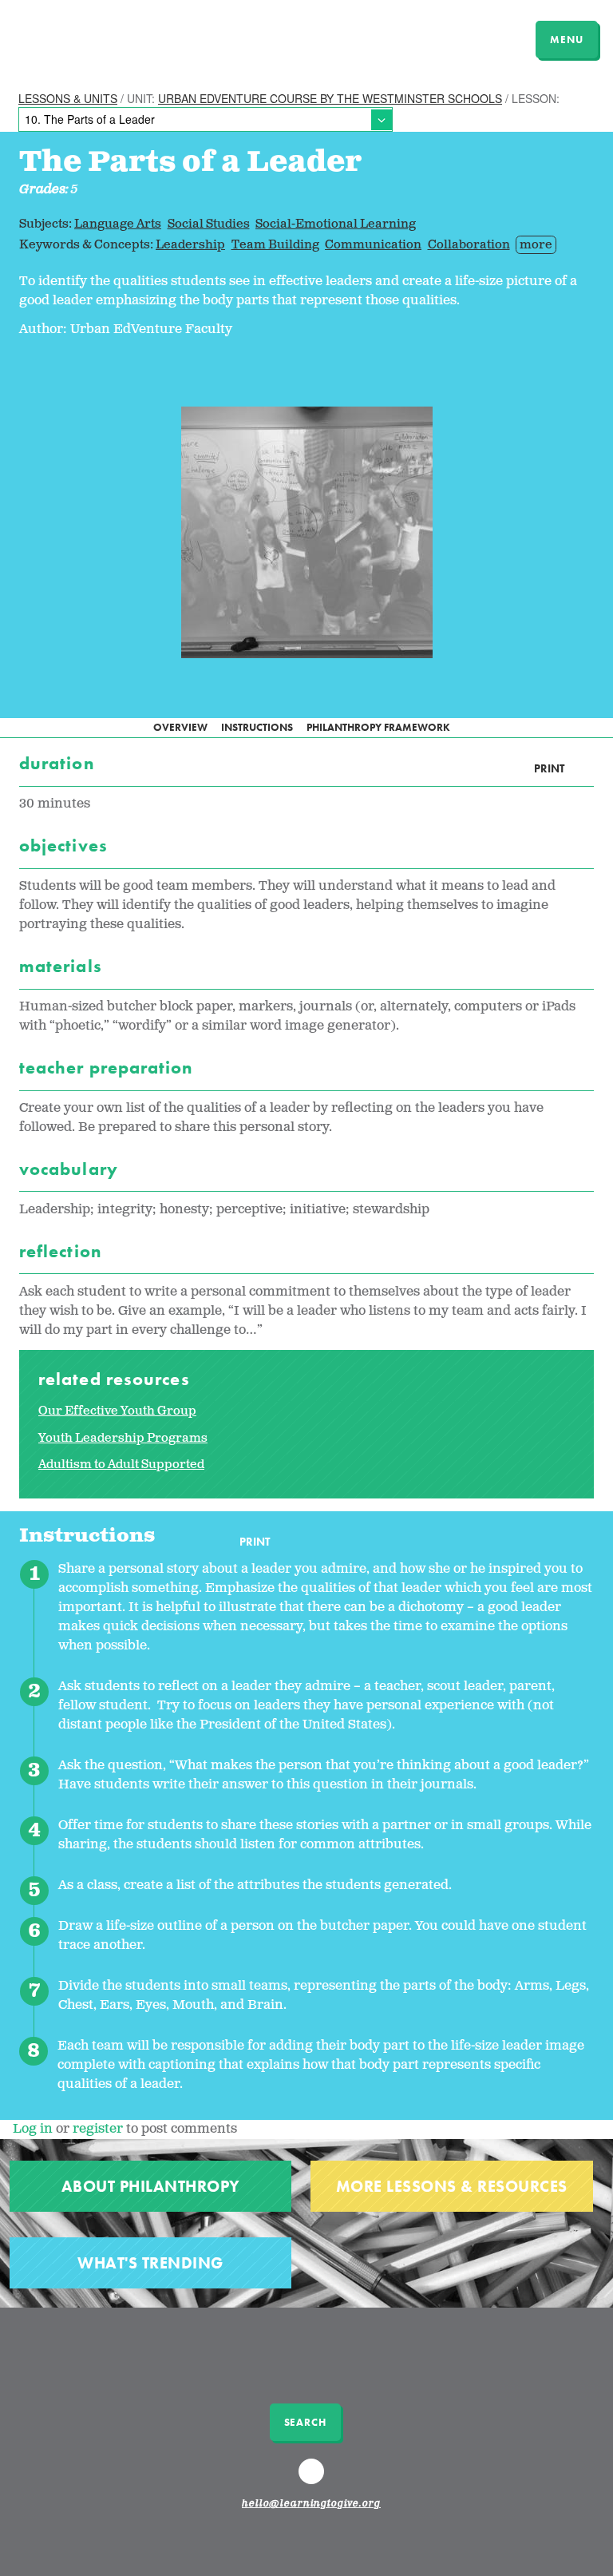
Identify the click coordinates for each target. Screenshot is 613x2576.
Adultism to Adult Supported (121, 1465)
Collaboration (469, 245)
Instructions (257, 727)
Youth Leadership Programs (123, 1438)
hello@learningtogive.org (311, 2504)
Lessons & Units (68, 98)
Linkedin (314, 2479)
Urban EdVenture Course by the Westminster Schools (330, 98)
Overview (180, 727)
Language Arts (118, 224)
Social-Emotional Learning (336, 224)
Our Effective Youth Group (117, 1411)
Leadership (190, 245)
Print (549, 769)
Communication (373, 245)
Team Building (275, 245)
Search (305, 2422)
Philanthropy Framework (378, 727)
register (98, 2129)
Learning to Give (74, 38)
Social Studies (209, 224)
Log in (33, 2129)
